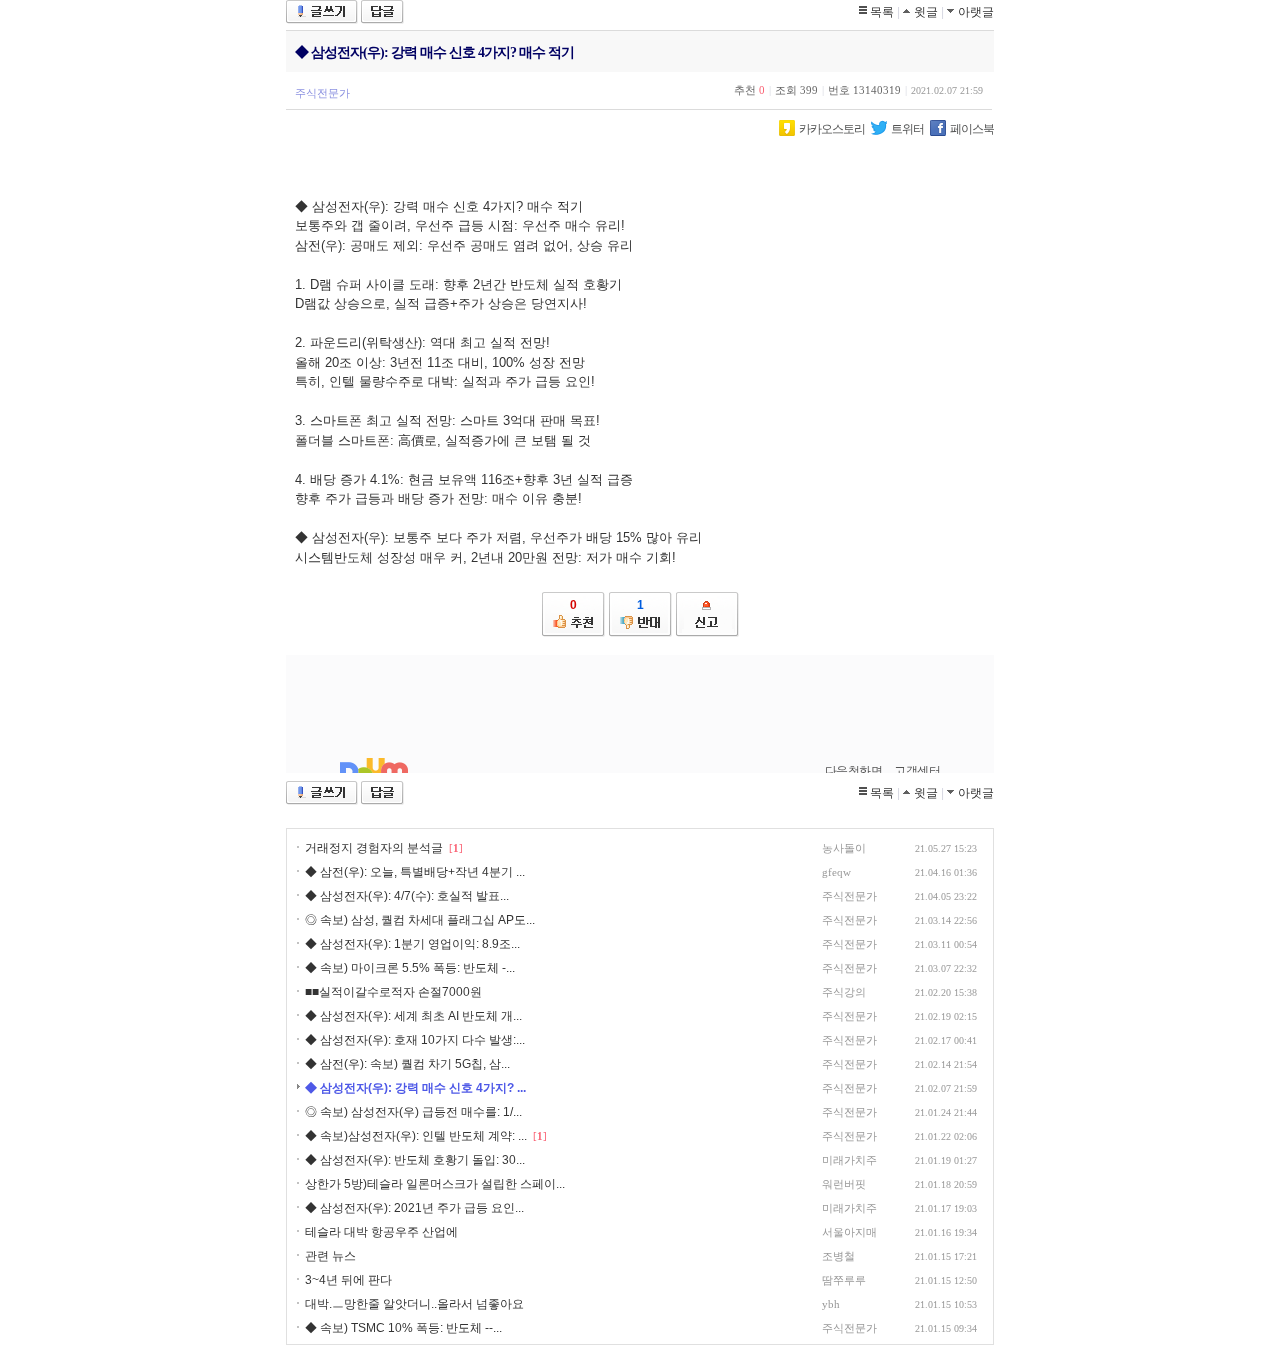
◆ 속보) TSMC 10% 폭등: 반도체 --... (403, 1328)
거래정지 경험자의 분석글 (374, 848)
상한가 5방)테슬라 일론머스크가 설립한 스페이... (435, 1184)
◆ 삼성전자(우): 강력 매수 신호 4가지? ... (415, 1088)
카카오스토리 (832, 129)
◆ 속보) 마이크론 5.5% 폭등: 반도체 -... (410, 968)
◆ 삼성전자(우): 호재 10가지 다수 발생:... (415, 1040)
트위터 (907, 129)
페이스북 (972, 129)
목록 (882, 12)
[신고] (707, 614)
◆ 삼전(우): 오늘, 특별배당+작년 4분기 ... (415, 872)
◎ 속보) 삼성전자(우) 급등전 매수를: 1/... (413, 1112)
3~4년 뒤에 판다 (348, 1280)
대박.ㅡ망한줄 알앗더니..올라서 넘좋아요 (414, 1304)
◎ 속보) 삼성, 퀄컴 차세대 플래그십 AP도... (420, 920)
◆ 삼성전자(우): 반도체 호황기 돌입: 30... (415, 1160)
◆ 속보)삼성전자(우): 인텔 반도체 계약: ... (416, 1136)
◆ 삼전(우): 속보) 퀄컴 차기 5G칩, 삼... (407, 1064)
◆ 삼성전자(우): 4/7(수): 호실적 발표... (407, 896)
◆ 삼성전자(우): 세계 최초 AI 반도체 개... (413, 1016)
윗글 (926, 12)
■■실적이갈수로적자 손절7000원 (393, 992)
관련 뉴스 (330, 1256)
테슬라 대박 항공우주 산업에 (381, 1232)
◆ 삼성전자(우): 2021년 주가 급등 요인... (414, 1208)
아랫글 (976, 12)
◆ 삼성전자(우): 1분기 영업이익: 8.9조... (412, 944)
